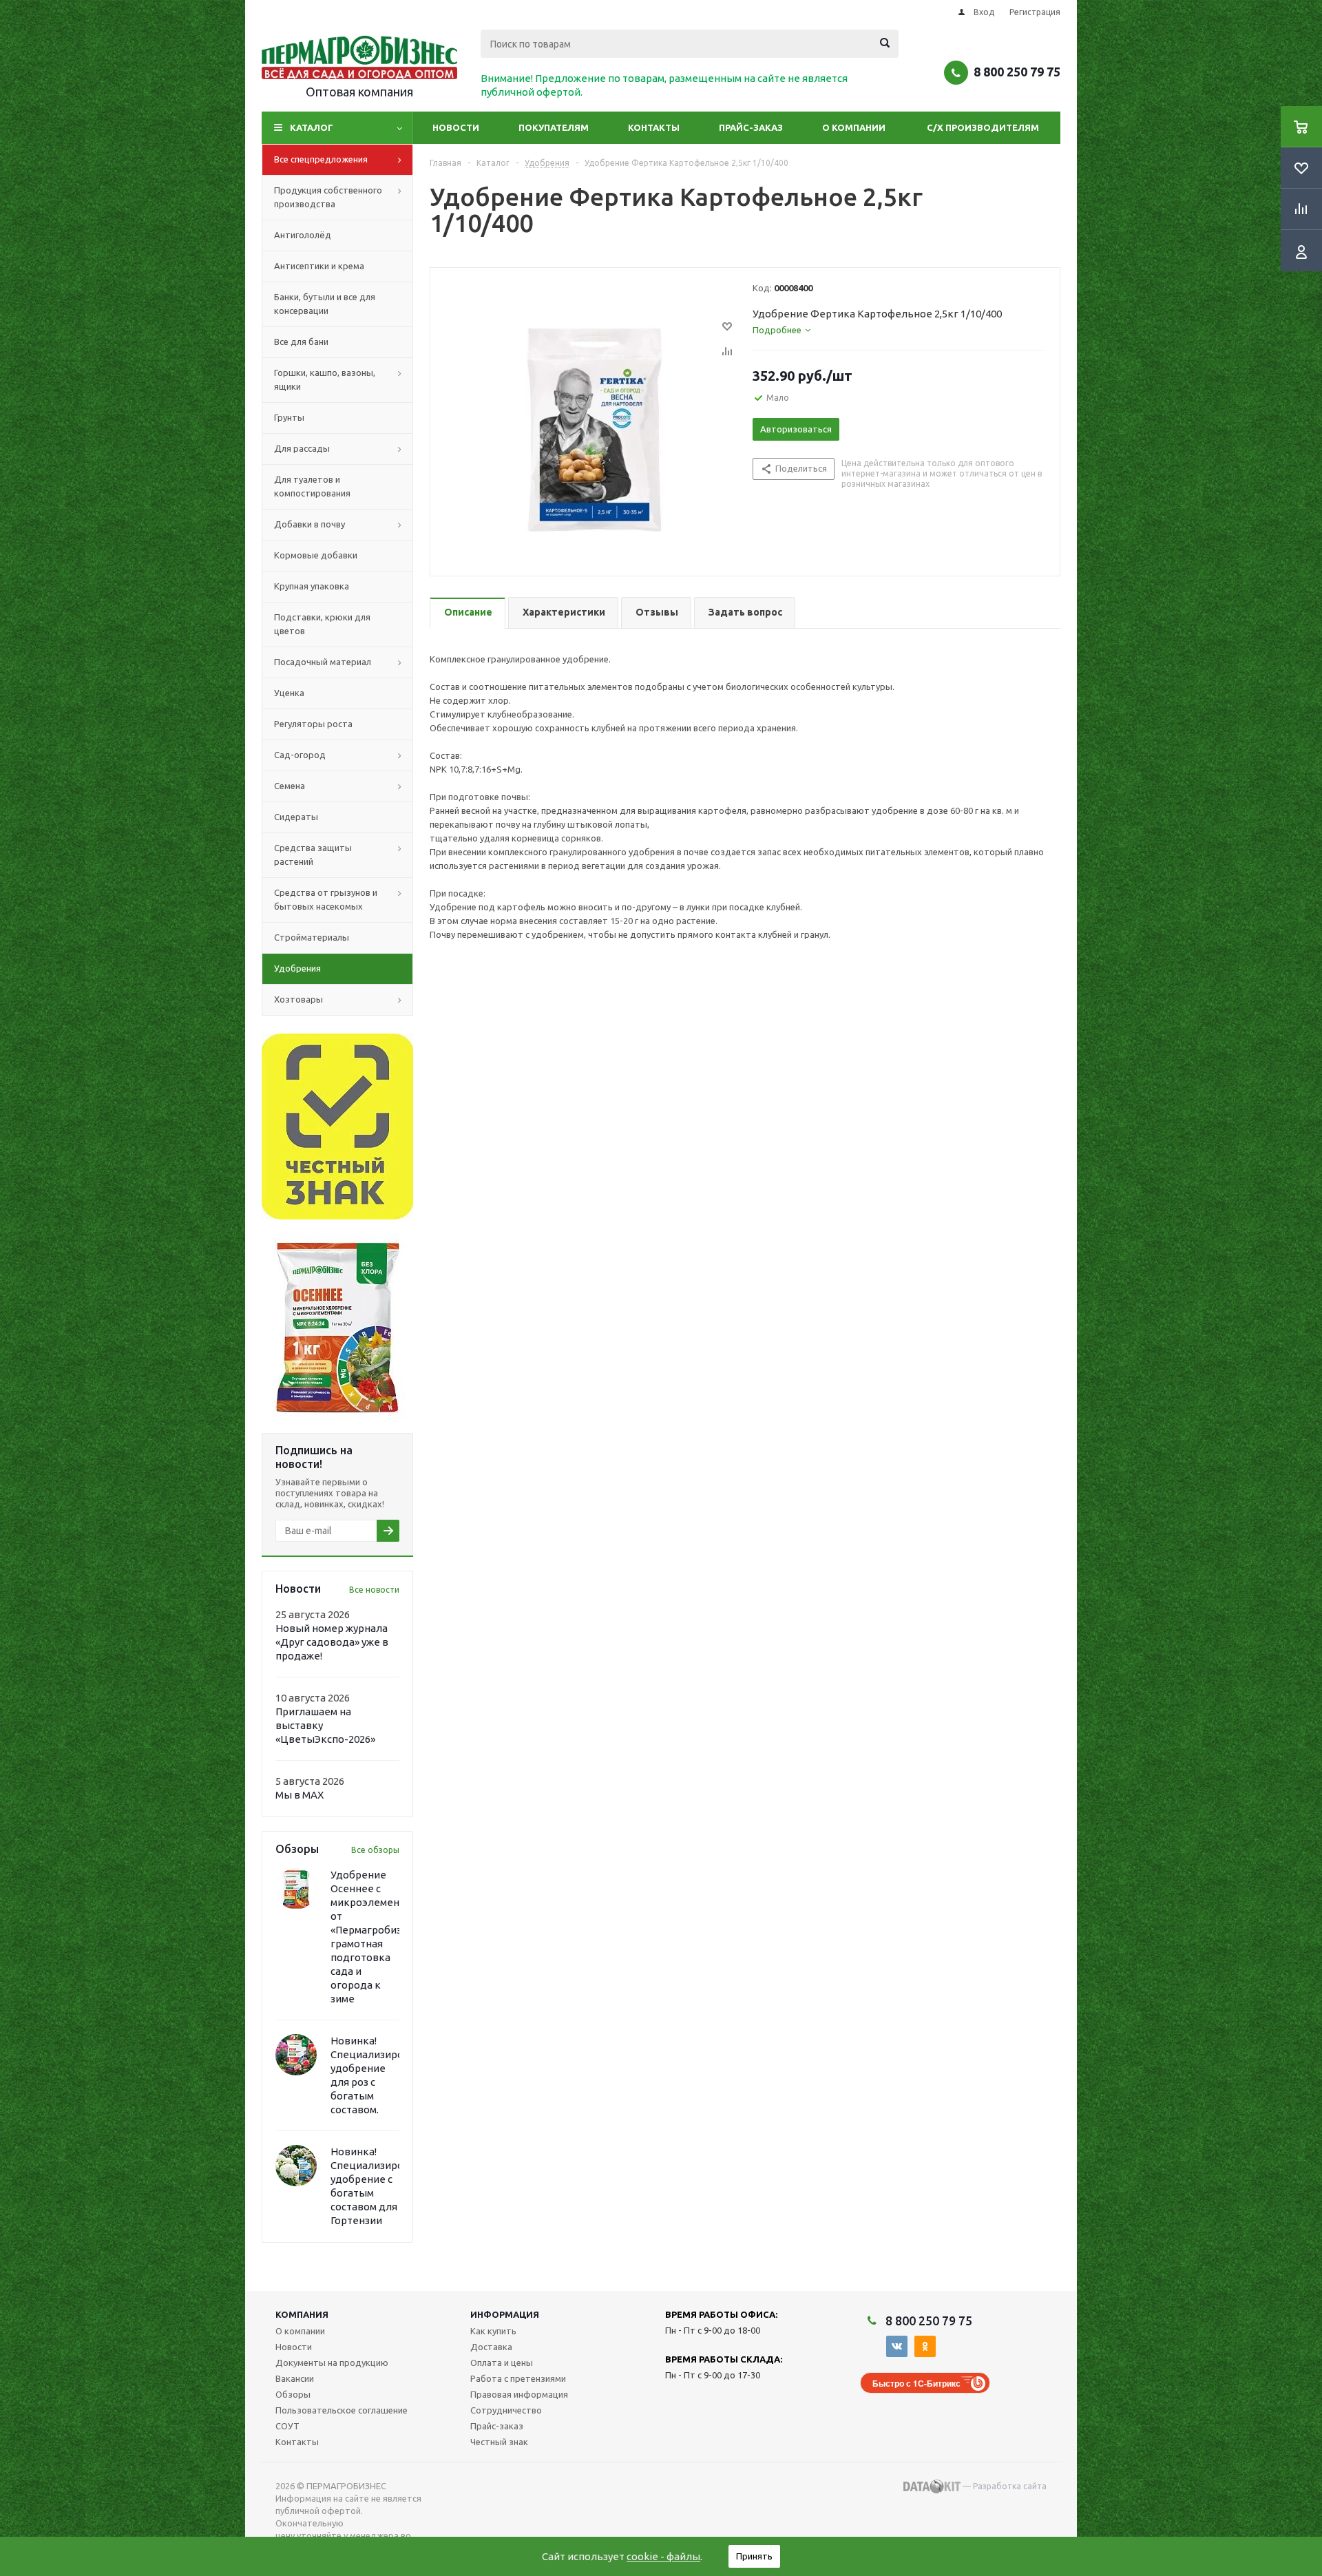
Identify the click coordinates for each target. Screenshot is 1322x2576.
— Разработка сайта (1004, 2486)
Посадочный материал (323, 662)
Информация (505, 2314)
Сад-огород (300, 755)
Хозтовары (298, 999)
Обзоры (293, 2394)
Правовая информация (519, 2394)
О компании (854, 127)
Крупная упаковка (312, 586)
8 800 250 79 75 (1017, 72)
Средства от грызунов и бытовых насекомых (326, 899)
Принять (754, 2556)
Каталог (312, 127)
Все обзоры (375, 1850)
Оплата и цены (502, 2363)
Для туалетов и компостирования (312, 486)
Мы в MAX (300, 1795)
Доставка (491, 2347)
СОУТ (287, 2426)
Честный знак (499, 2442)
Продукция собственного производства (328, 197)
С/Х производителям (983, 127)
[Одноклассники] (925, 2346)
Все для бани (301, 342)
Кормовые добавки (316, 555)
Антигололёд (303, 235)
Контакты (654, 127)
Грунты (289, 417)
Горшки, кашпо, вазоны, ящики (325, 379)
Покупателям (554, 127)
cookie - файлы (663, 2556)
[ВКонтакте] (897, 2346)
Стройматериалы (312, 937)
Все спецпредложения (321, 159)
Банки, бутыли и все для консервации (325, 304)
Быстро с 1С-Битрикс (916, 2383)
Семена (290, 786)
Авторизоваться (796, 429)
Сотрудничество (506, 2410)
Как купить (493, 2331)
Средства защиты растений (313, 855)
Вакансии (295, 2378)
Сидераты (296, 817)
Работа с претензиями (518, 2378)
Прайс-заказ (751, 127)
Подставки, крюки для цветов (322, 624)
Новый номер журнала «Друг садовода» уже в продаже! (332, 1642)
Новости (456, 127)
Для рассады (302, 448)
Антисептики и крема (319, 266)
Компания (302, 2314)
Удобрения (297, 968)
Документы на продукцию (332, 2363)
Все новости (374, 1590)
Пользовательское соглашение (342, 2410)
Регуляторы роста (313, 724)
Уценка (289, 693)
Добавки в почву (309, 524)
